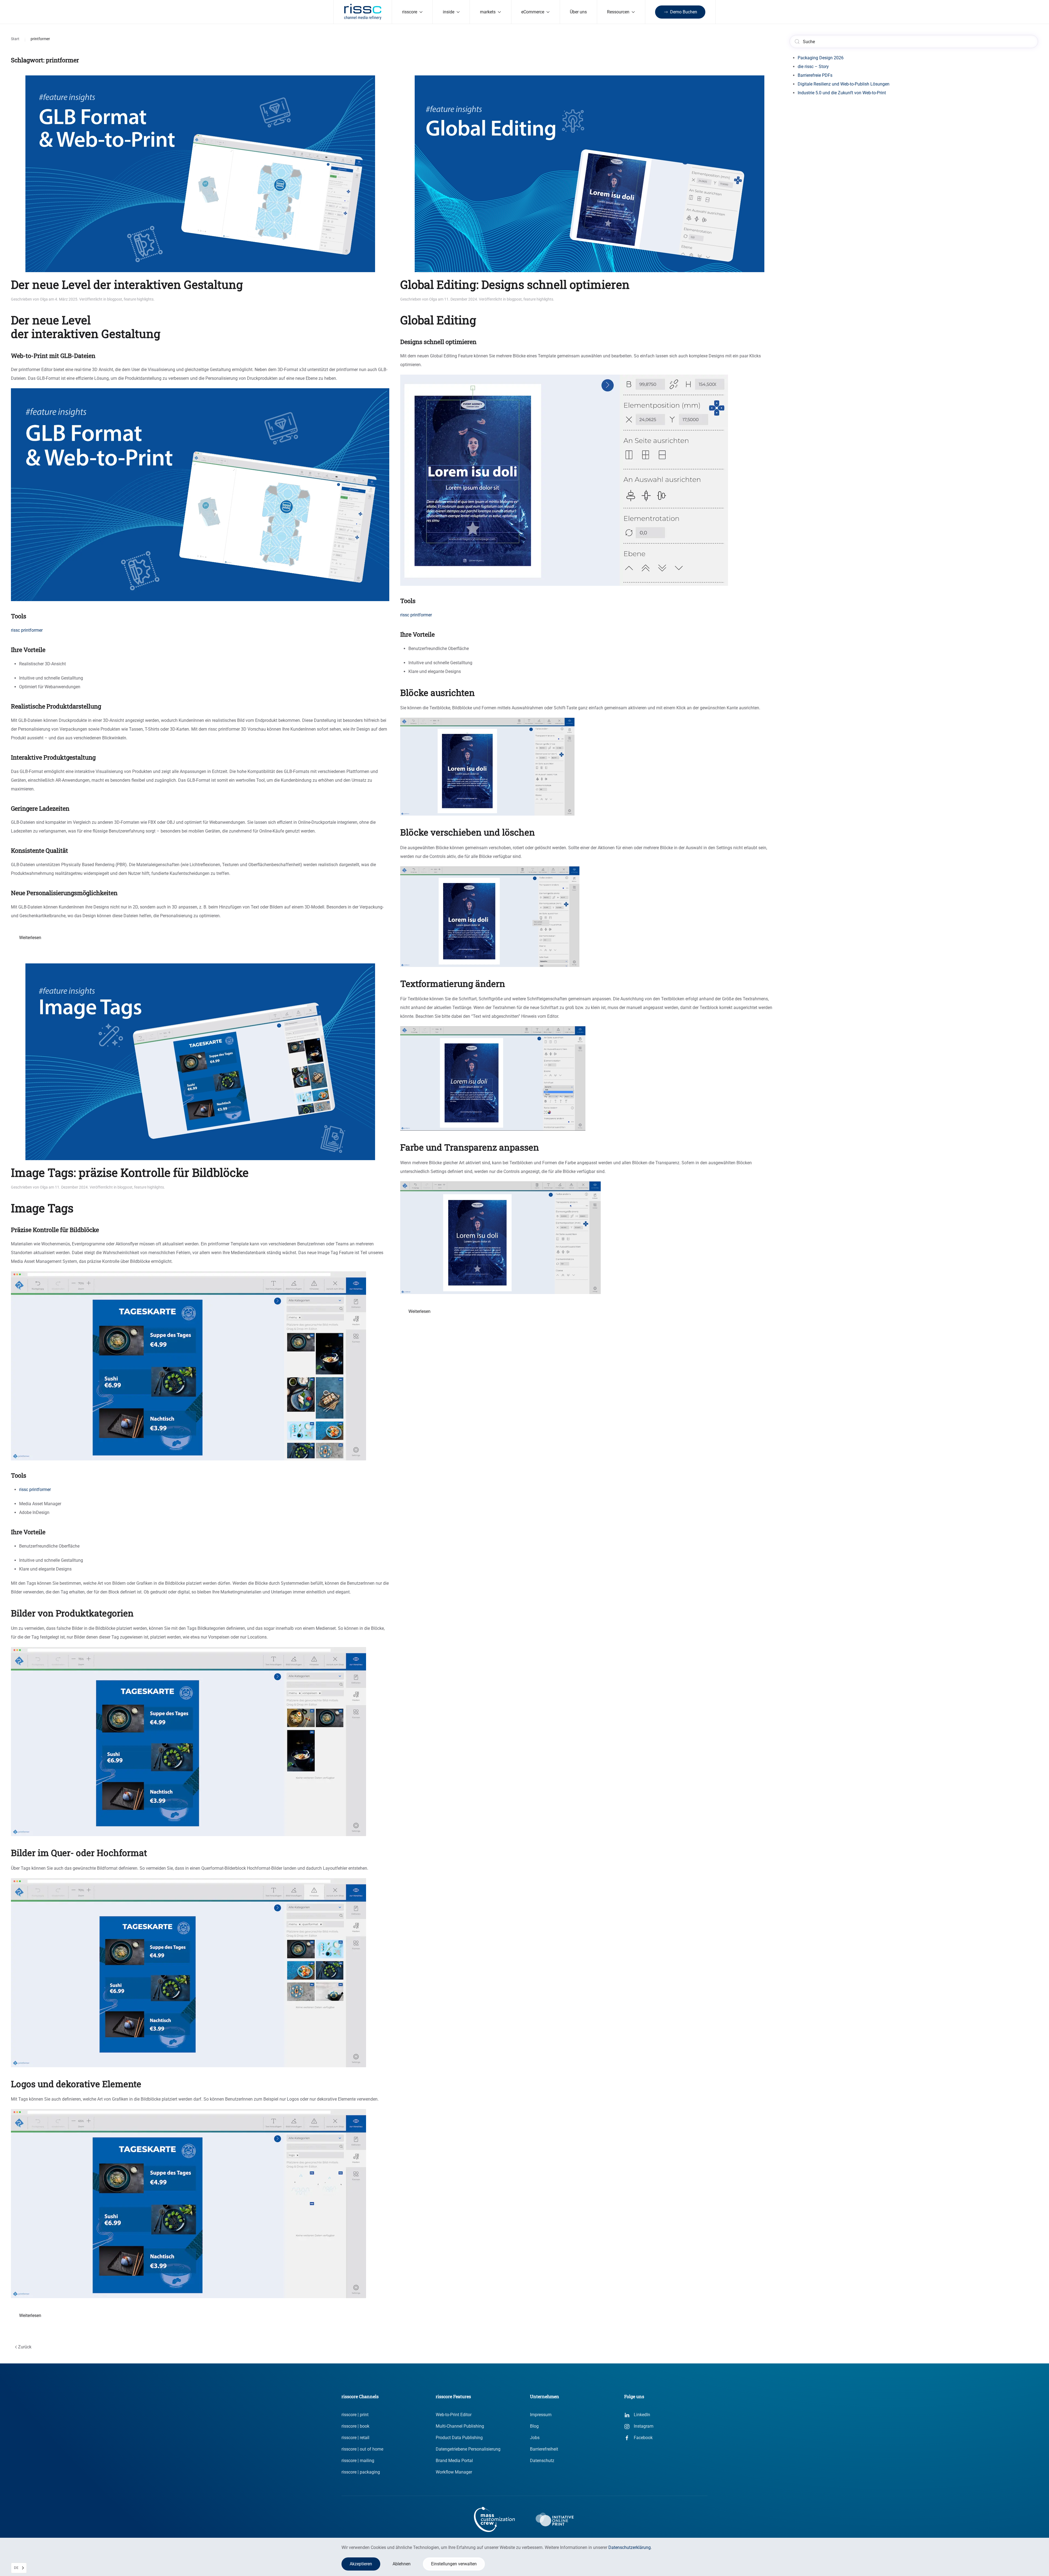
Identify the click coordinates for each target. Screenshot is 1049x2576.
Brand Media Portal (454, 2461)
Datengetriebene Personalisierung (468, 2449)
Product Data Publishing (459, 2438)
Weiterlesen (30, 938)
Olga (44, 299)
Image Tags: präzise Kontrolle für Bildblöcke (130, 1172)
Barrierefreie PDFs (815, 75)
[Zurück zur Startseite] (363, 12)
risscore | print (355, 2415)
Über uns (578, 12)
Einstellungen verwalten (454, 2564)
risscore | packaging (361, 2472)
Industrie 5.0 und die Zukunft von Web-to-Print (842, 93)
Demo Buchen (684, 12)
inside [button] (449, 12)
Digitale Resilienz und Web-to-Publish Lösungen (844, 84)
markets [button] (488, 12)
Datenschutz (542, 2461)
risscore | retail (355, 2438)
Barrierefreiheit (544, 2449)
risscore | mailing (358, 2461)
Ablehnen (402, 2564)
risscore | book (355, 2426)
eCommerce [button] (533, 12)
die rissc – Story (813, 67)
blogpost (115, 299)
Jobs (535, 2438)
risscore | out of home (362, 2449)
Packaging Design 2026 (821, 58)
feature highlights (139, 299)
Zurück (25, 2347)
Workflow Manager (454, 2472)
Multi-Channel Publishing (460, 2426)
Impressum (541, 2415)
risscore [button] (410, 12)
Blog (534, 2426)
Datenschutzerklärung (630, 2547)
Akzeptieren (361, 2564)
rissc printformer (35, 1490)
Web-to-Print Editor (454, 2415)
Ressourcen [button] (618, 12)
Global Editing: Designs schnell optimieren (515, 284)
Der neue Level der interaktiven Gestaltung (127, 284)
